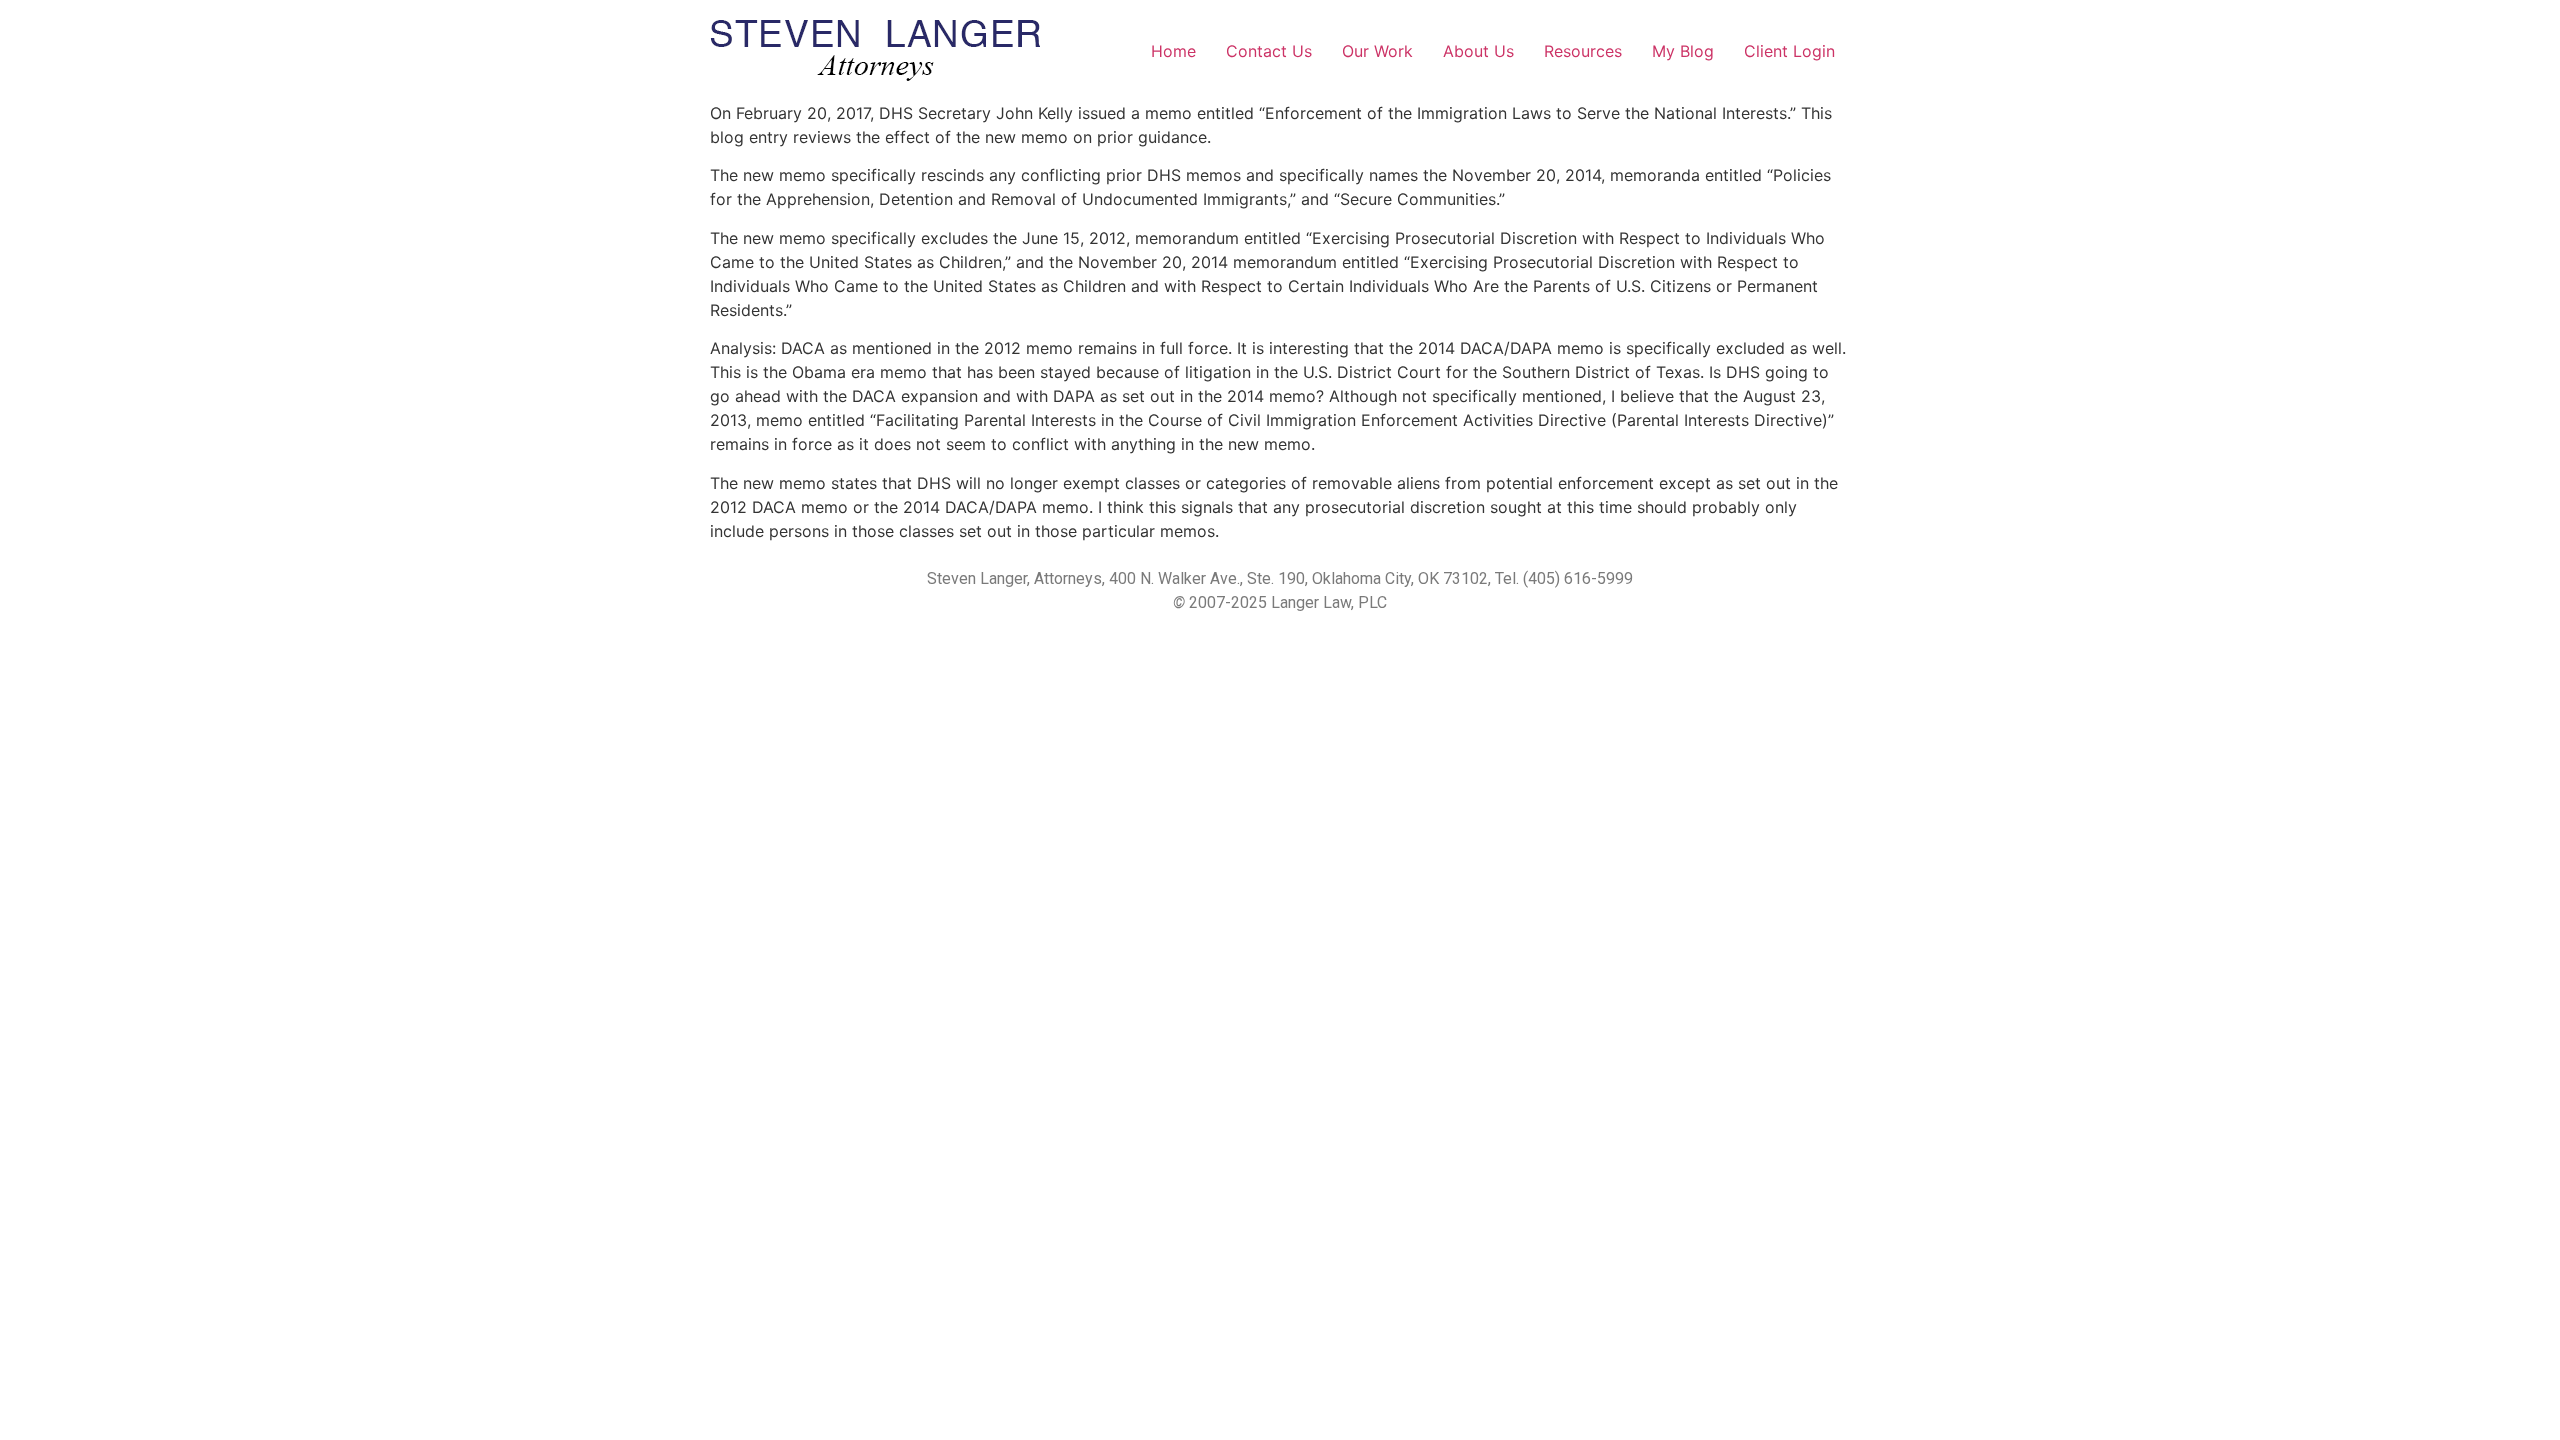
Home (1173, 51)
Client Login (1789, 51)
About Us (1478, 51)
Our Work (1377, 51)
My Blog (1683, 51)
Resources (1583, 51)
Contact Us (1269, 51)
